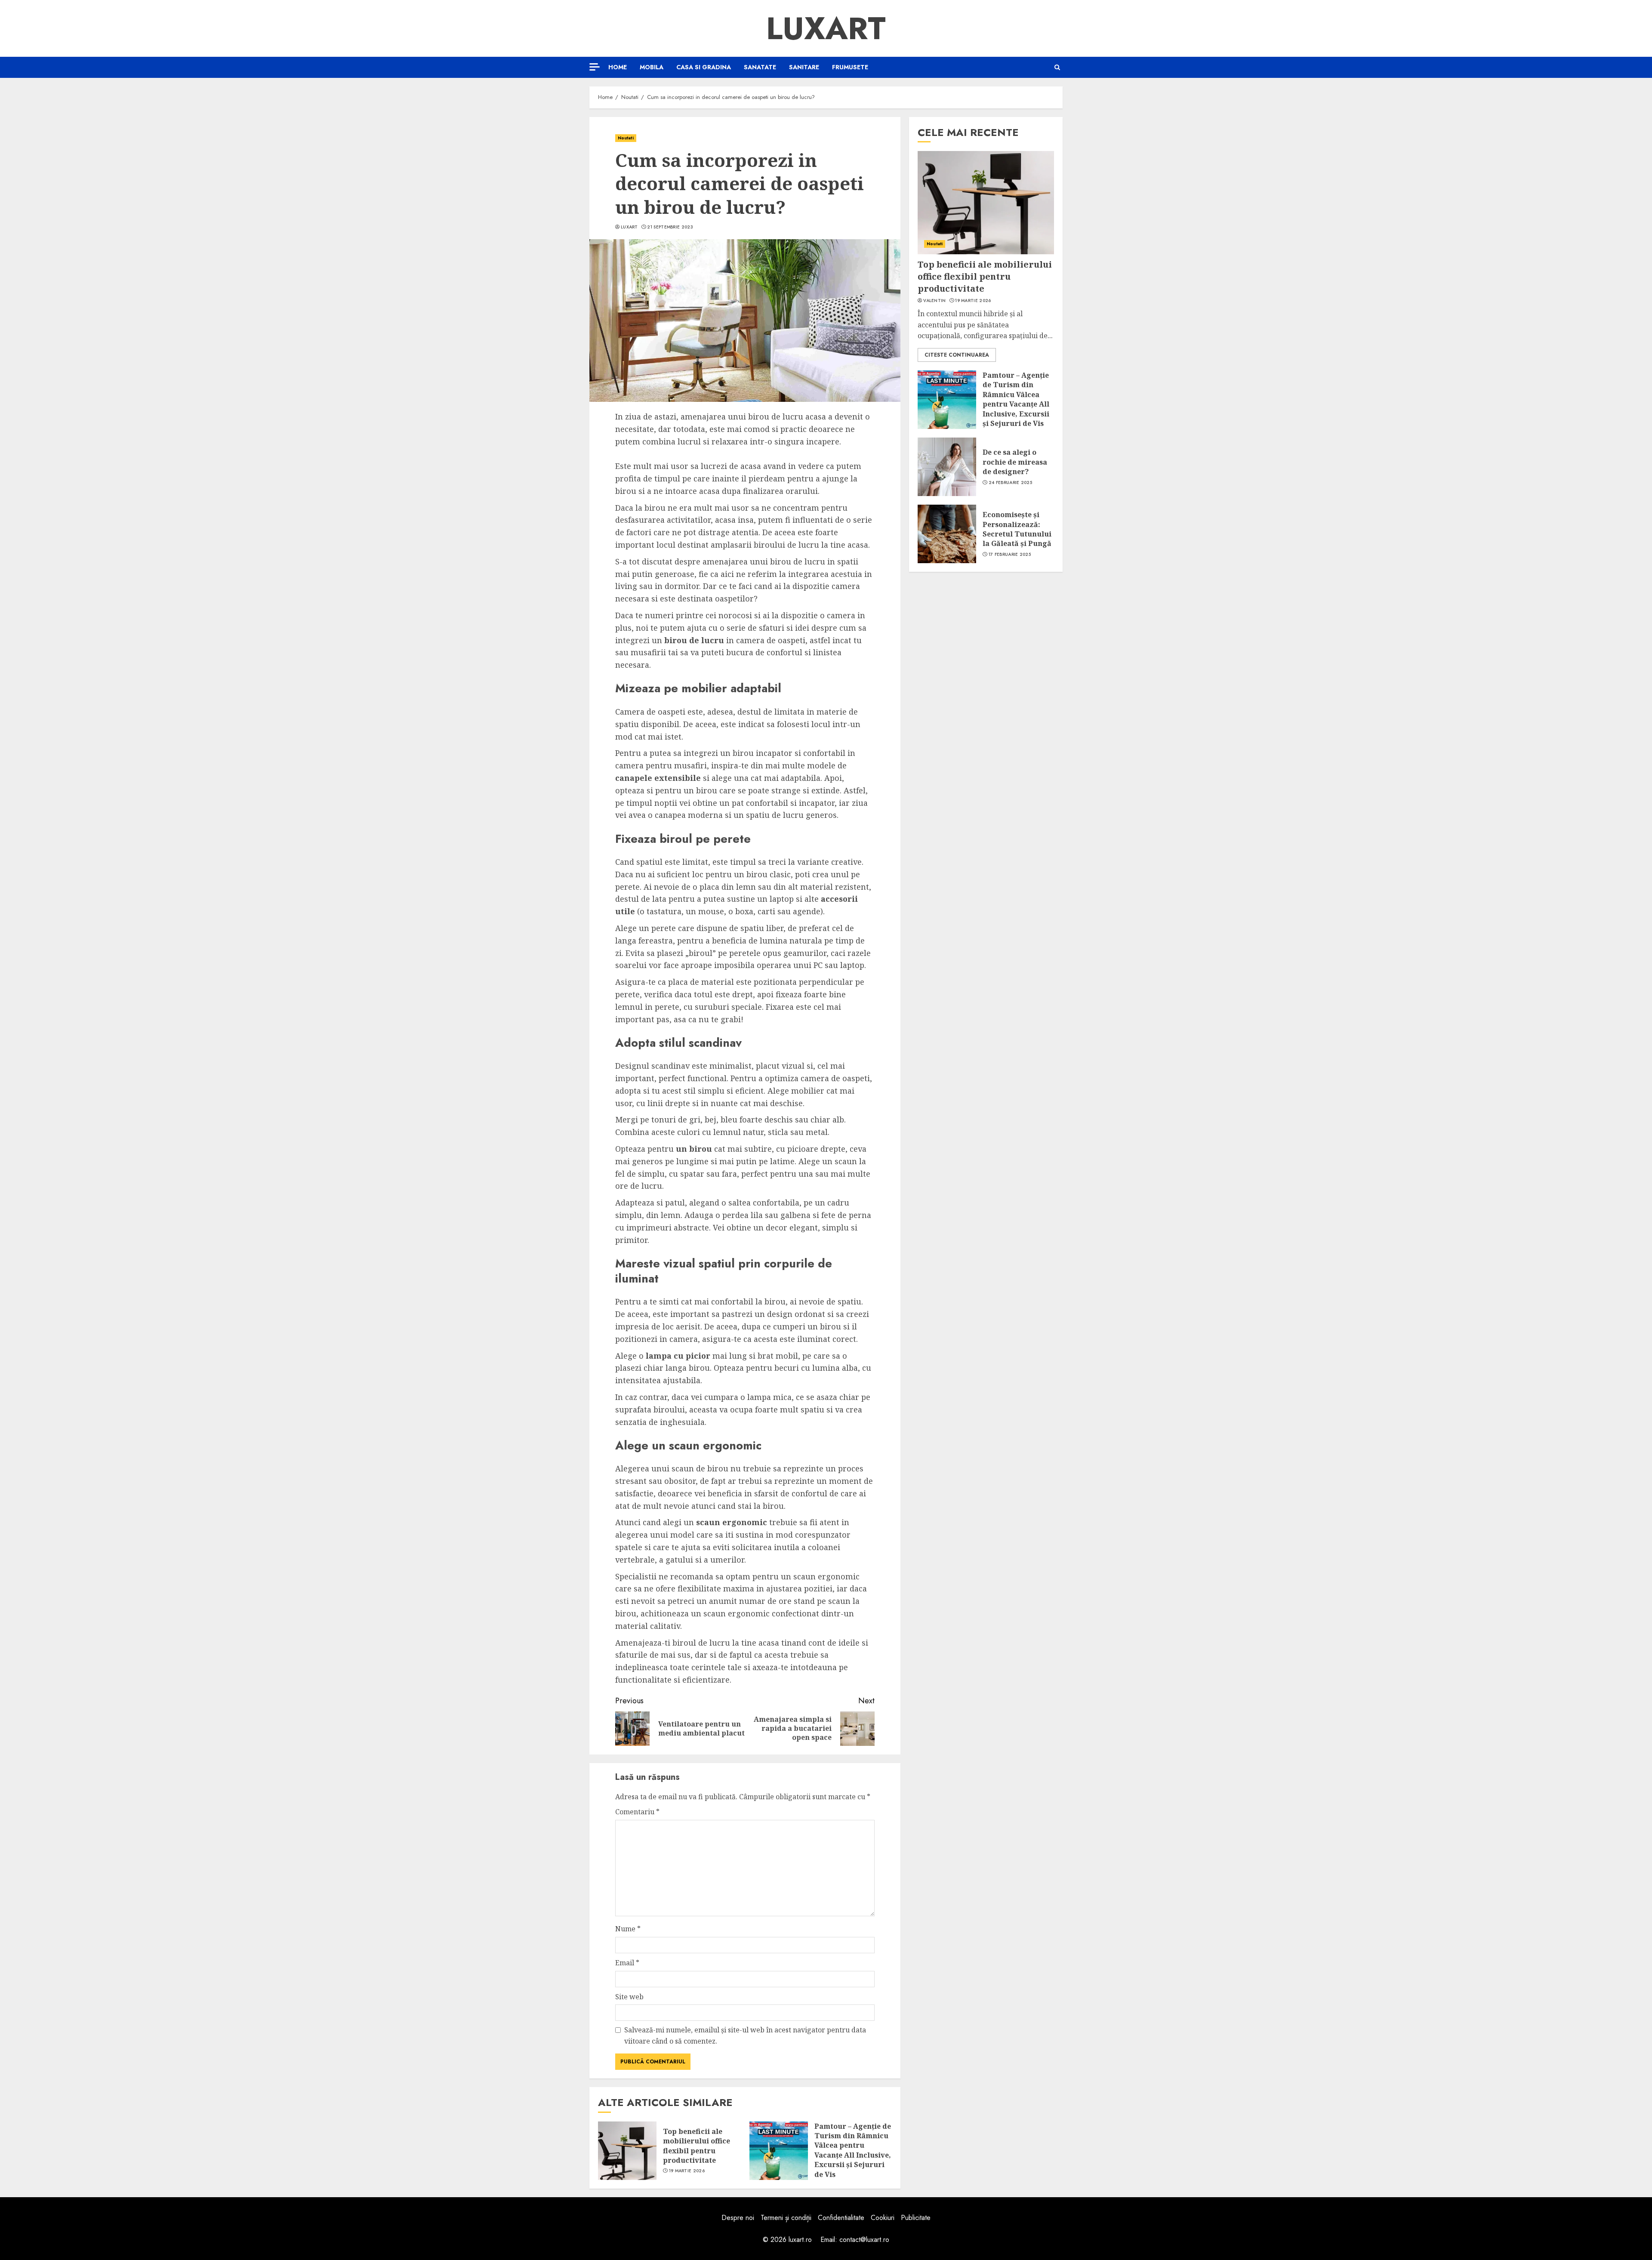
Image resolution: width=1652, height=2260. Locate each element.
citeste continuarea (957, 355)
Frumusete (850, 67)
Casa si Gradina (704, 67)
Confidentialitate (841, 2218)
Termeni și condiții (786, 2218)
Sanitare (804, 67)
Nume (628, 1929)
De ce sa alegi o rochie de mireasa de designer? (1015, 462)
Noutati (626, 138)
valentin (934, 301)
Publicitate (916, 2218)
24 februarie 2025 (1010, 482)
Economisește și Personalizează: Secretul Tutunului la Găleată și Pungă (1017, 529)
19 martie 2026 (687, 2171)
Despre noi (738, 2218)
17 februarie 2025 (1010, 555)
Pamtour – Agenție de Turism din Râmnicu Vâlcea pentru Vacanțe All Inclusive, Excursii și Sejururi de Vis (853, 2150)
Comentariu (637, 1812)
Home (618, 67)
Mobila (652, 67)
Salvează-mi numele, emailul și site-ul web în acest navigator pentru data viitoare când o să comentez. (745, 2035)
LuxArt (826, 28)
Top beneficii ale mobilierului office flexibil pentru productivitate (697, 2146)
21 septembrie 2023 (670, 227)
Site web (629, 1997)
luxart (629, 227)
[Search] (1057, 67)
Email (627, 1963)
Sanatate (760, 67)
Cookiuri (883, 2218)
